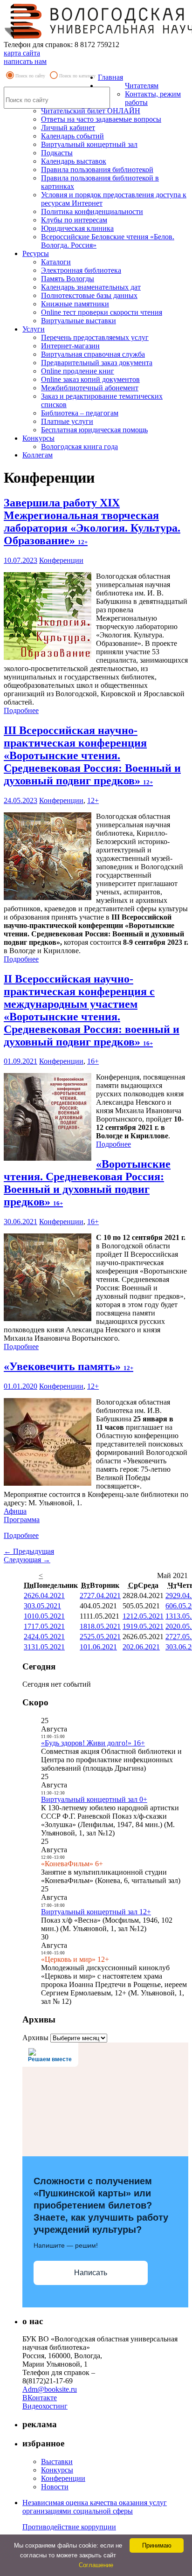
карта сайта (22, 53)
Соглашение (96, 2565)
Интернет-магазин (70, 346)
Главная (110, 77)
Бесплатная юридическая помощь (94, 430)
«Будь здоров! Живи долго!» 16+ (93, 1743)
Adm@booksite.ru (50, 2389)
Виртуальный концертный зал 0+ (94, 1799)
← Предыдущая (29, 1551)
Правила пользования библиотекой (97, 170)
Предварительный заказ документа (97, 363)
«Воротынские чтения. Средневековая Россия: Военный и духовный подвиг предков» (87, 1183)
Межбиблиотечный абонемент (90, 388)
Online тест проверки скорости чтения (102, 312)
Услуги (34, 329)
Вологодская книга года (79, 447)
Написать (91, 2273)
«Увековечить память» (69, 1366)
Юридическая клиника (77, 228)
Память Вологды (68, 279)
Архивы (35, 2038)
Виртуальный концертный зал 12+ (96, 1912)
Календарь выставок (74, 161)
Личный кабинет (68, 128)
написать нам (25, 61)
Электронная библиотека (81, 270)
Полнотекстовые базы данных (89, 295)
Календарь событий (72, 136)
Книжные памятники (75, 304)
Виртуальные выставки (79, 321)
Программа (22, 1520)
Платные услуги (67, 421)
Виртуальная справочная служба (93, 354)
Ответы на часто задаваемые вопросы (101, 119)
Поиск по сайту (30, 76)
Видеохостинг (45, 2406)
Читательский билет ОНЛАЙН (91, 111)
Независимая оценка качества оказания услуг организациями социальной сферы (95, 2507)
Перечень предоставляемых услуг (95, 337)
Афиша (15, 1511)
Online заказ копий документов (90, 379)
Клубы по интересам (74, 220)
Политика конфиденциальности (92, 211)
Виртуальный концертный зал (89, 144)
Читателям (142, 86)
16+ (93, 1061)
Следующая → (27, 1560)
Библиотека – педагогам (80, 413)
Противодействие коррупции (69, 2527)
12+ (93, 800)
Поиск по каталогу (77, 76)
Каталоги (56, 262)
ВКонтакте (40, 2398)
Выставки (57, 2462)
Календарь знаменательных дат (91, 287)
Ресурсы (36, 253)
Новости (55, 2487)
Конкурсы (38, 438)
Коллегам (38, 455)
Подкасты (57, 153)
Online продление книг (78, 371)
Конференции (61, 560)
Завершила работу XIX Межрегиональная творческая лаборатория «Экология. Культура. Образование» (92, 522)
